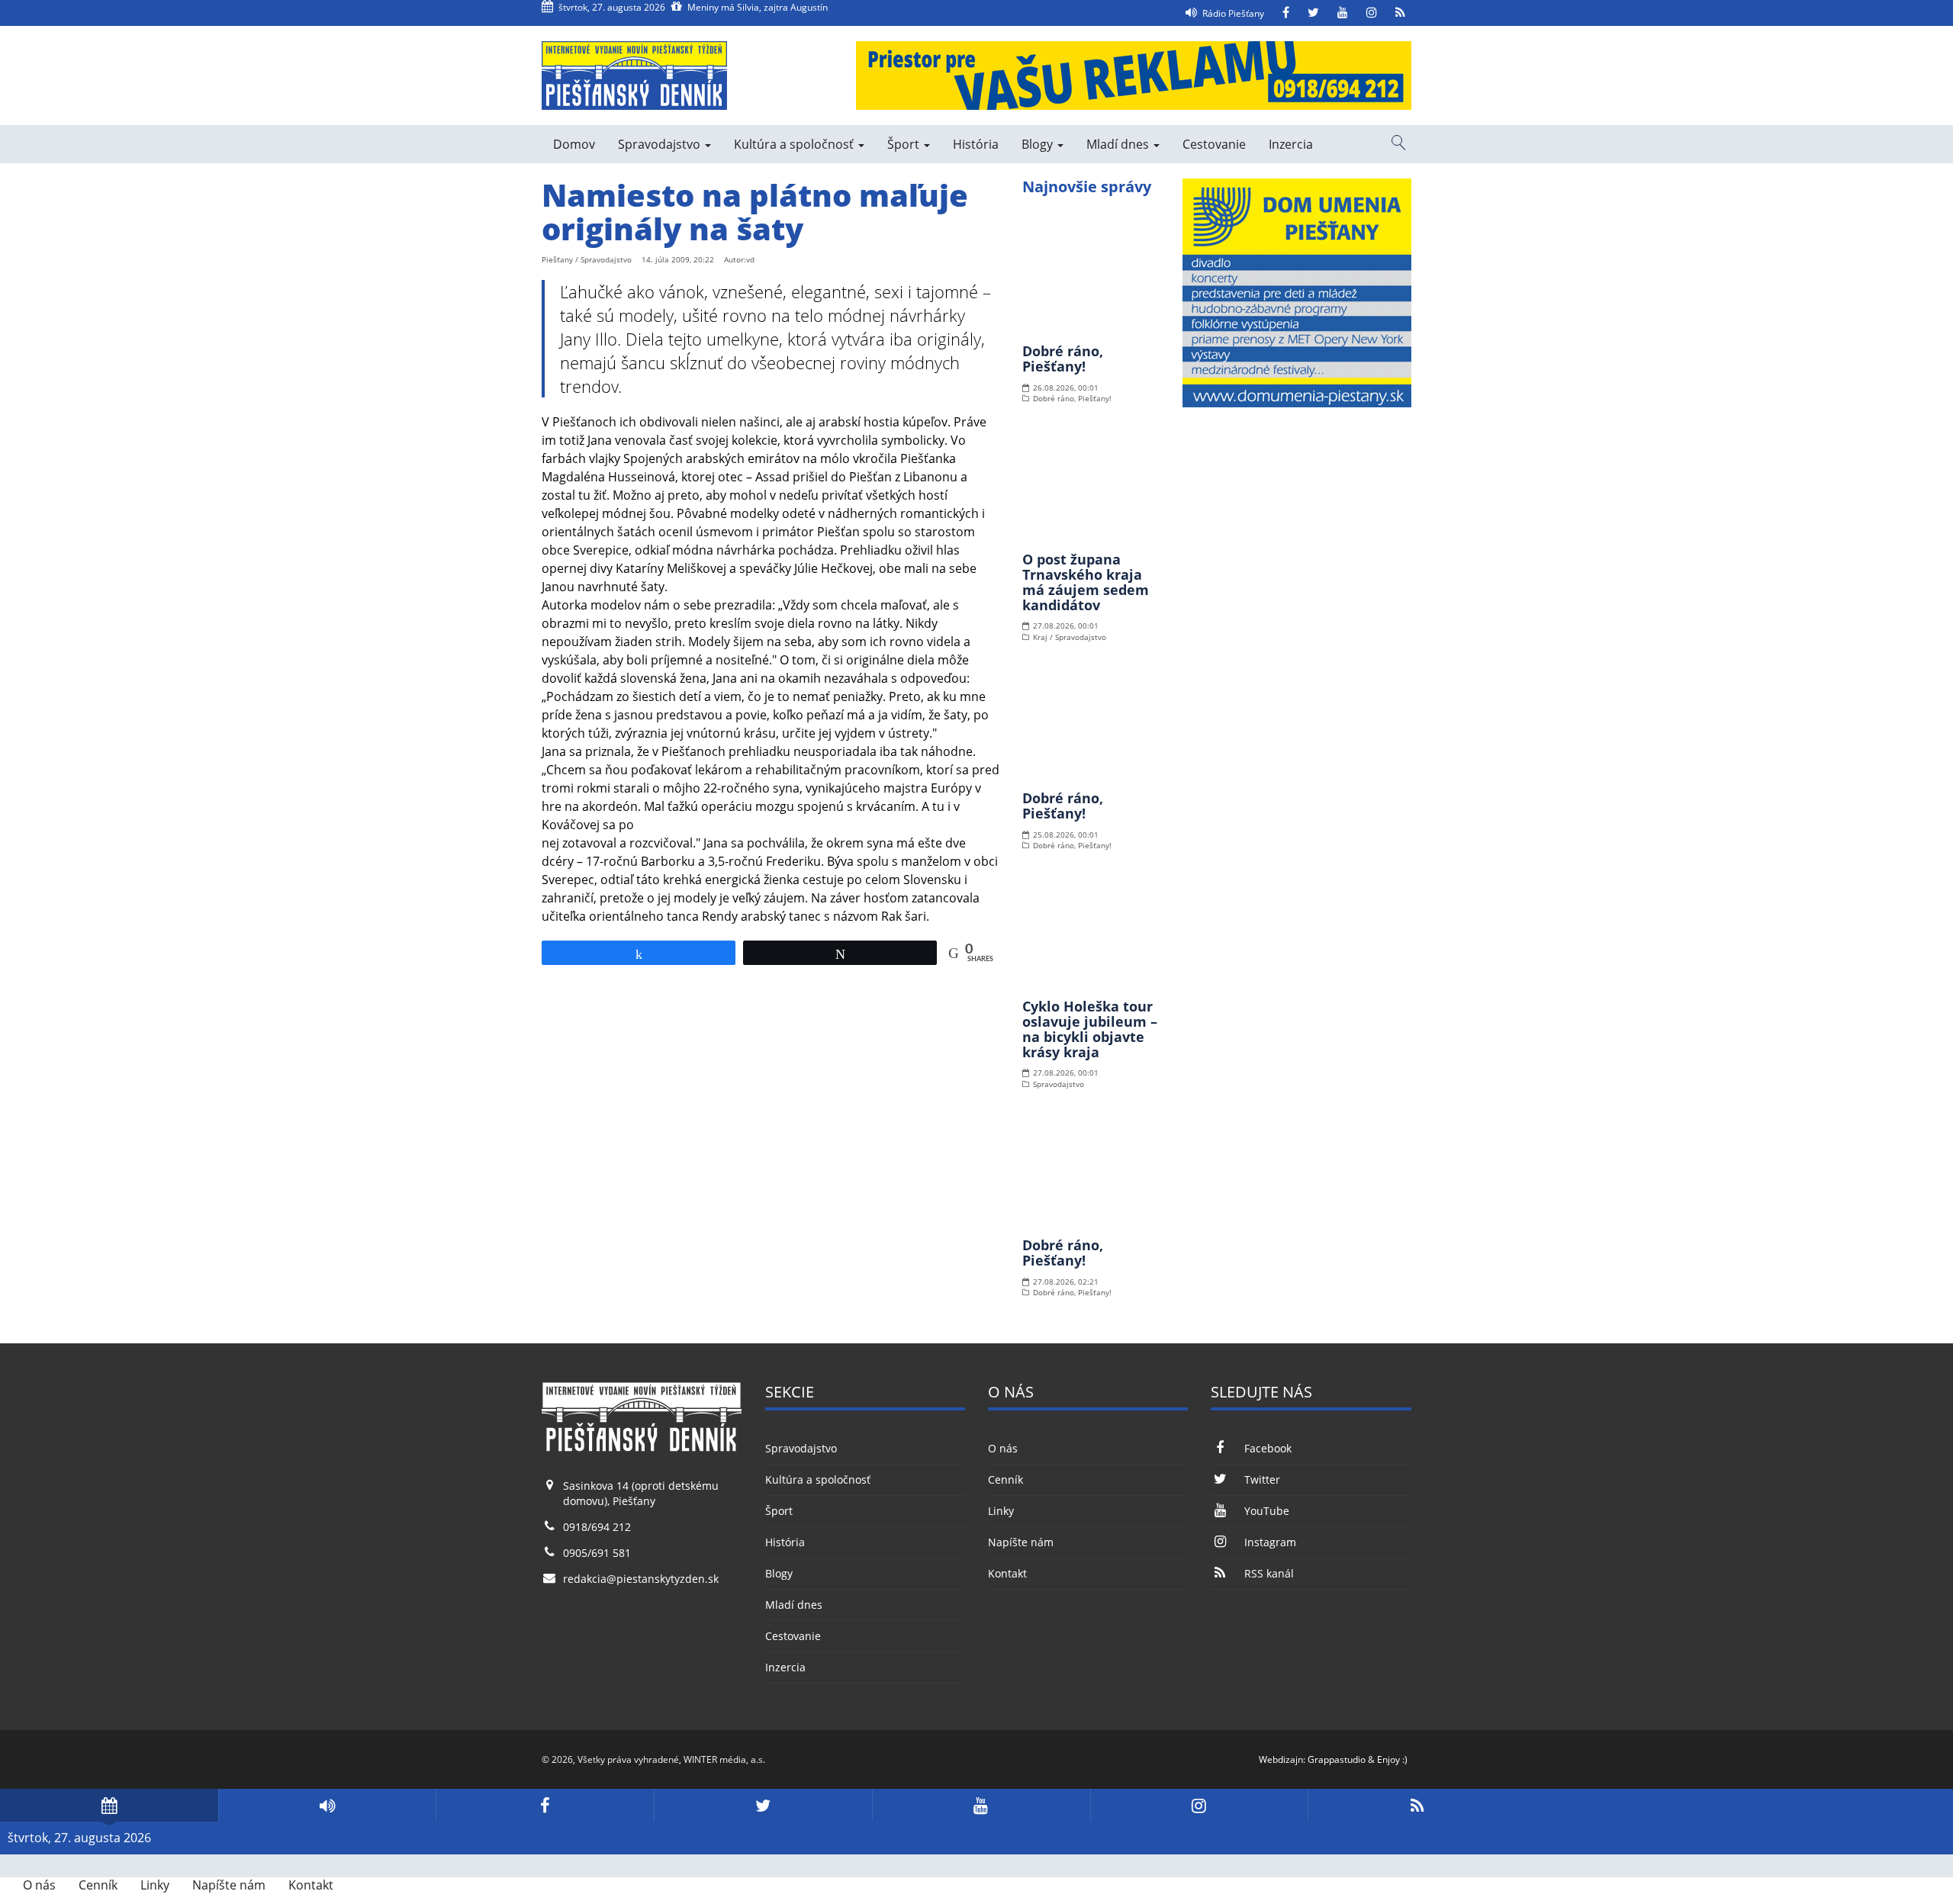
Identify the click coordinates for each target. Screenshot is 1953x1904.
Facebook (1268, 1448)
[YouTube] (1343, 13)
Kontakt (1007, 1573)
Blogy (1039, 144)
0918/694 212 (597, 1527)
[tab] (109, 1805)
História (976, 144)
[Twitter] (1313, 13)
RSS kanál (1269, 1573)
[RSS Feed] (1400, 13)
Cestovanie (1214, 144)
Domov (574, 144)
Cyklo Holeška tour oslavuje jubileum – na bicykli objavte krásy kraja (1090, 1029)
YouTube (1266, 1511)
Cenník (1005, 1479)
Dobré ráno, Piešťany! (1063, 359)
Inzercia (1291, 144)
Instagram (1270, 1542)
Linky (1001, 1511)
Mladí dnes (1119, 144)
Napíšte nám (1021, 1542)
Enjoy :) (1392, 1759)
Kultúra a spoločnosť (795, 144)
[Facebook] (1286, 13)
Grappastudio (1337, 1759)
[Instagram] (1372, 13)
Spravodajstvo (661, 144)
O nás (1003, 1448)
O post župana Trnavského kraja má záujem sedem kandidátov (1086, 582)
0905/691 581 (597, 1553)
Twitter (1262, 1479)
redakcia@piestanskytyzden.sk (641, 1579)
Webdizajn (1281, 1759)
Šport (905, 144)
